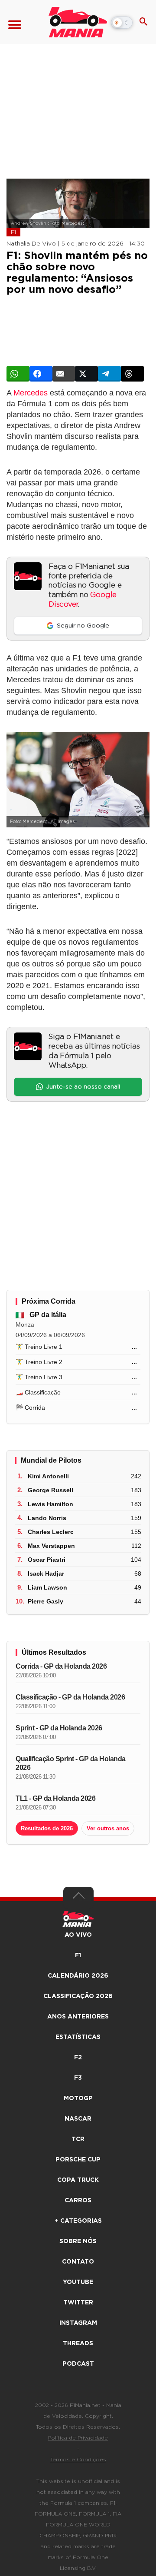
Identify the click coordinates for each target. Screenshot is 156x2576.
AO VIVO (78, 1935)
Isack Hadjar (46, 1573)
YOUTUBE (78, 2282)
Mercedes (31, 393)
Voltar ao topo (78, 1898)
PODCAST (78, 2364)
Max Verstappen (51, 1546)
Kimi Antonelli (48, 1476)
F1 (13, 232)
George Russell (50, 1490)
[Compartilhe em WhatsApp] (18, 374)
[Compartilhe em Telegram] (109, 374)
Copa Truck (78, 2180)
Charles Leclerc (51, 1532)
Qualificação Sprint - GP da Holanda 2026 (71, 1763)
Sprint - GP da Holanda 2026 (59, 1728)
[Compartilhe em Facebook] (41, 374)
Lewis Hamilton (50, 1504)
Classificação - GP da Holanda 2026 (70, 1697)
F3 (78, 2078)
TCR (78, 2139)
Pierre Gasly (45, 1601)
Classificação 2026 (78, 1996)
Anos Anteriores (78, 2017)
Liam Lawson (47, 1587)
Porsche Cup (78, 2160)
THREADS (78, 2344)
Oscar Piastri (47, 1560)
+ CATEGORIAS (78, 2221)
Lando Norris (47, 1518)
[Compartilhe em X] (86, 374)
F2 (78, 2058)
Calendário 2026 (78, 1976)
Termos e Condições (78, 2460)
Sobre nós (78, 2241)
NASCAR (78, 2119)
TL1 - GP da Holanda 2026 (55, 1798)
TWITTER (78, 2303)
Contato (78, 2262)
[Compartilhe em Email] (64, 374)
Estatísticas (78, 2037)
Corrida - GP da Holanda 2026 (61, 1666)
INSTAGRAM (78, 2323)
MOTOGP (78, 2098)
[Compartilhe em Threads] (132, 374)
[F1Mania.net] (78, 22)
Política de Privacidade (78, 2438)
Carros (78, 2201)
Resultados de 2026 (47, 1828)
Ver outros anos (108, 1828)
